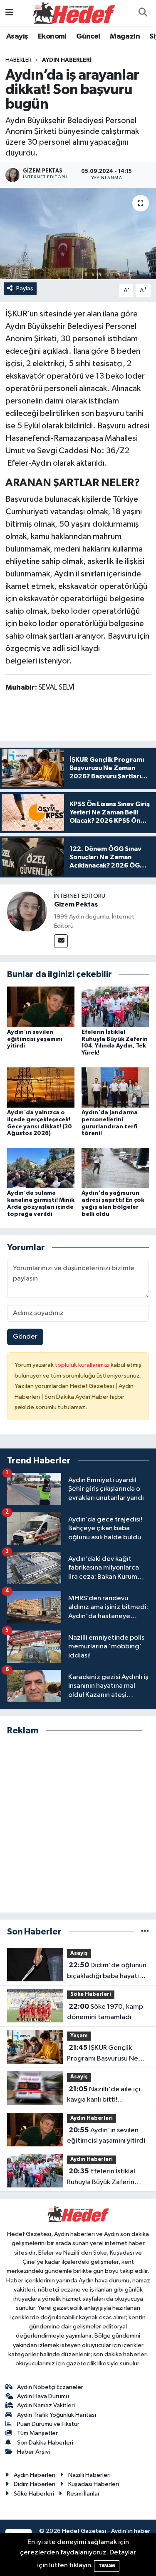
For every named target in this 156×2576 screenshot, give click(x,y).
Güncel (88, 36)
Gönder (25, 1337)
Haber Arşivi (33, 2452)
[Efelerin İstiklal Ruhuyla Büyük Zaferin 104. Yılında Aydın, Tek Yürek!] (115, 1007)
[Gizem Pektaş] (27, 911)
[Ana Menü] (9, 13)
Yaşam (79, 2036)
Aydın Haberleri (67, 60)
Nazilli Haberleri (89, 2475)
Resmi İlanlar (83, 2494)
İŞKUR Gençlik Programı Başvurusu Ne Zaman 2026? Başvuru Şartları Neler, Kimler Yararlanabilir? (103, 2054)
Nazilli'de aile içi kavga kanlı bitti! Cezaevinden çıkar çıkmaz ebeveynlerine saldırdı (108, 2095)
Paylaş (25, 288)
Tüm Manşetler (37, 2433)
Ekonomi (52, 36)
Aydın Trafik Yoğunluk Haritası (57, 2415)
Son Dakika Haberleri (45, 2443)
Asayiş (17, 36)
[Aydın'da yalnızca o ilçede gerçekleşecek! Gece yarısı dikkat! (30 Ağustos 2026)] (41, 1087)
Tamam (107, 2566)
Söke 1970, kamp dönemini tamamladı (105, 2012)
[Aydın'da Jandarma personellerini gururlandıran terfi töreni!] (115, 1087)
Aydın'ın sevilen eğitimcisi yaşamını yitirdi (35, 1039)
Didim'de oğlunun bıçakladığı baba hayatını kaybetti (107, 1971)
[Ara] (143, 13)
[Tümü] (145, 1932)
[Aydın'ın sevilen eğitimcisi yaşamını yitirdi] (41, 1007)
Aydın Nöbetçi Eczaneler (50, 2387)
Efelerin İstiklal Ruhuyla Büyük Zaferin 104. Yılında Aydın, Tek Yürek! (102, 2177)
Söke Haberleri (91, 1994)
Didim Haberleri (35, 2484)
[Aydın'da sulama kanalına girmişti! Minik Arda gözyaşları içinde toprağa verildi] (41, 1168)
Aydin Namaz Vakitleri (46, 2405)
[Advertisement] (78, 1824)
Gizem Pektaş (76, 904)
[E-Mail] (61, 941)
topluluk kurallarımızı (83, 1365)
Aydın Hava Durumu (43, 2396)
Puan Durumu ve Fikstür (48, 2424)
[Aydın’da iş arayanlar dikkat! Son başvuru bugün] (78, 233)
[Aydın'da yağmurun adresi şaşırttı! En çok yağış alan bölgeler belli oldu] (115, 1168)
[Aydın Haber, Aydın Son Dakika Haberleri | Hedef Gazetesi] (74, 13)
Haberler (19, 60)
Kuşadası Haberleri (94, 2484)
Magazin (125, 36)
